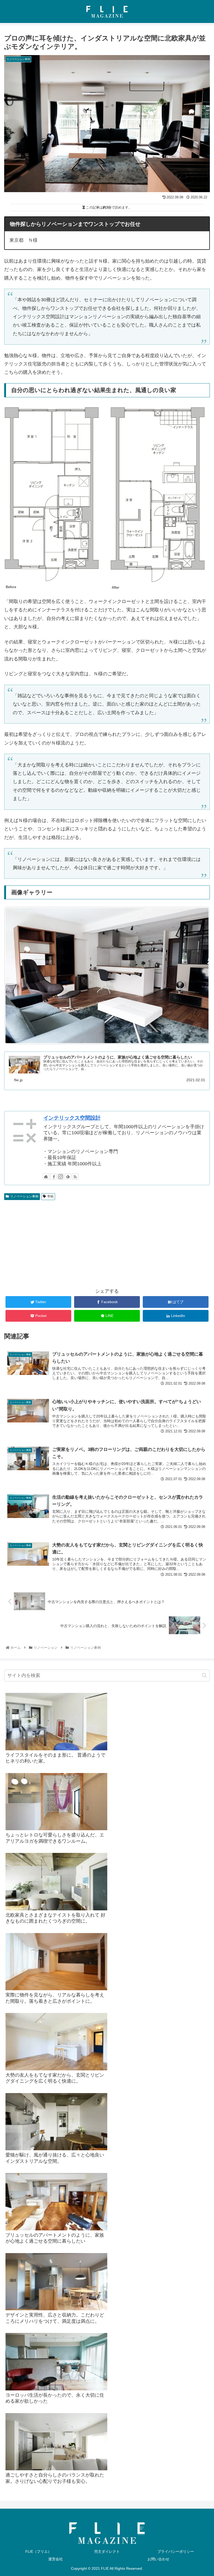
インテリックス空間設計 (72, 1118)
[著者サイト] (46, 1177)
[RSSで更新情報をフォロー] (75, 1177)
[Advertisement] (107, 1244)
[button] (204, 1676)
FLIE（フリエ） (38, 2551)
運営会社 (56, 2559)
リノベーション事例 (24, 1196)
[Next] (199, 976)
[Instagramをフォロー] (61, 1177)
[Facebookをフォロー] (53, 1177)
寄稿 (50, 1196)
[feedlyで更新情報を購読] (68, 1177)
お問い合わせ (158, 2559)
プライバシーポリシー (176, 2551)
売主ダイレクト (107, 2551)
